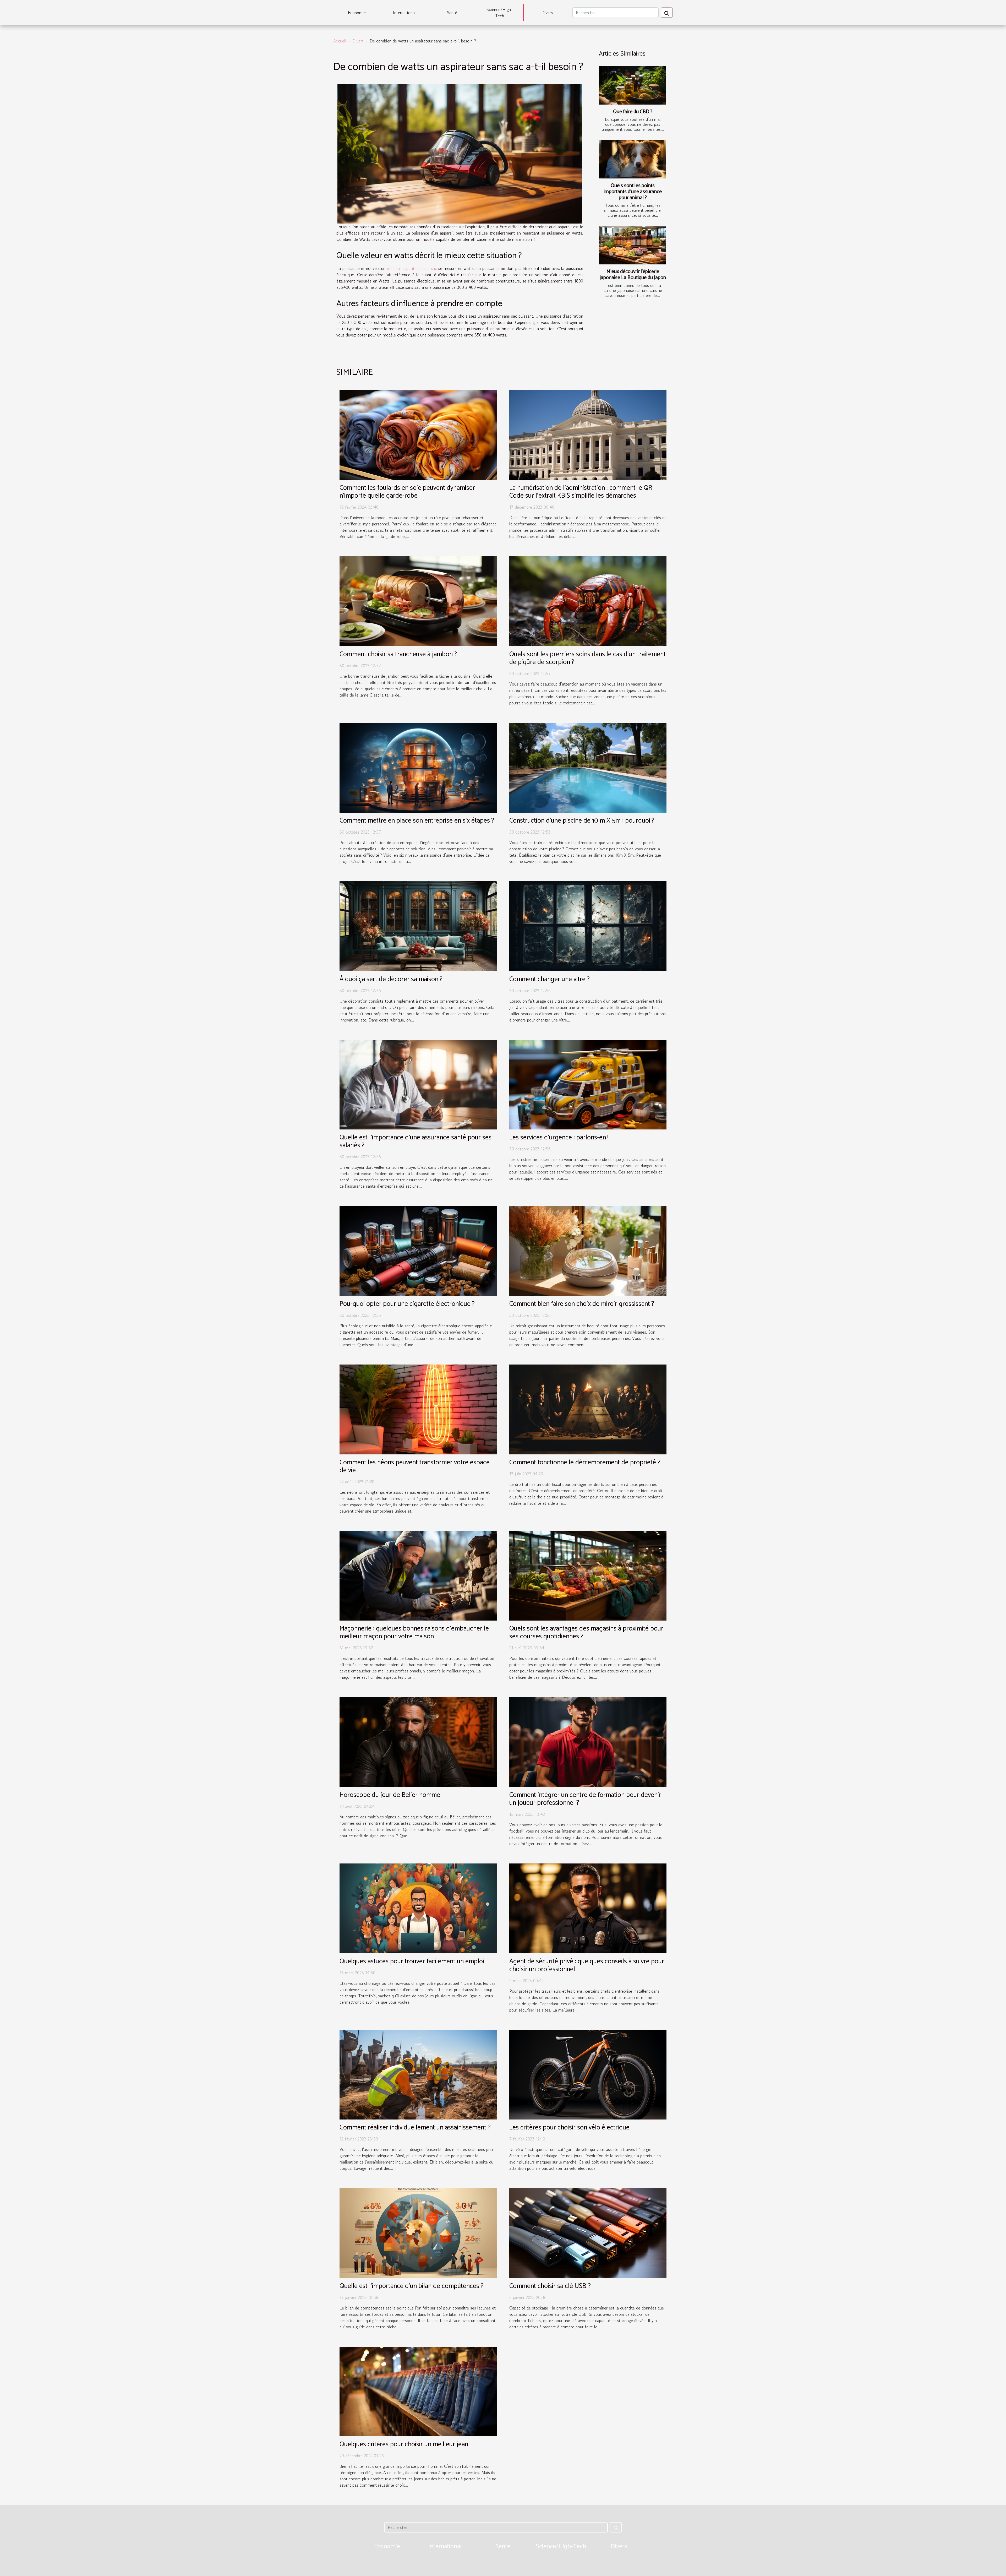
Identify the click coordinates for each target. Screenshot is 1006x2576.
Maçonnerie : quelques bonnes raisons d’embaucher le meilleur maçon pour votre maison (414, 1633)
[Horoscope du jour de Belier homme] (418, 1741)
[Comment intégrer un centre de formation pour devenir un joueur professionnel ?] (588, 1741)
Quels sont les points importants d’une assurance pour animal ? (633, 192)
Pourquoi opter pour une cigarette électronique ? (407, 1304)
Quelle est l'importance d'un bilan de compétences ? (412, 2286)
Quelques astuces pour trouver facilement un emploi (412, 1961)
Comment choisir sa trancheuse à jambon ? (398, 654)
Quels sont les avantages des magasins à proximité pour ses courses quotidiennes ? (586, 1633)
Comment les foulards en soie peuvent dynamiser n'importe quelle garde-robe (407, 492)
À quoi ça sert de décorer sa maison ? (391, 979)
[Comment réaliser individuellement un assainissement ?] (418, 2074)
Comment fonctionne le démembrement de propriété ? (585, 1463)
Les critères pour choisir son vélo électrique (569, 2128)
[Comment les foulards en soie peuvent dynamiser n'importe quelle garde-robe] (418, 434)
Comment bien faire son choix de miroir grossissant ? (582, 1304)
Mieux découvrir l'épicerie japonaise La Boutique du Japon (633, 275)
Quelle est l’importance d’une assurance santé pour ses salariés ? (415, 1142)
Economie (357, 13)
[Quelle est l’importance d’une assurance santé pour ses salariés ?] (418, 1084)
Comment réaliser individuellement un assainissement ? (415, 2128)
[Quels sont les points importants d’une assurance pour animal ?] (632, 159)
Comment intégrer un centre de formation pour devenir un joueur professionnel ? (585, 1799)
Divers (547, 13)
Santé (452, 13)
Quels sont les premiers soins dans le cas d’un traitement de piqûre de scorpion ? (587, 658)
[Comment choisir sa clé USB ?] (588, 2232)
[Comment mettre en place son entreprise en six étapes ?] (418, 767)
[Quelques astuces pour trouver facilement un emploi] (418, 1908)
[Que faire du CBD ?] (632, 85)
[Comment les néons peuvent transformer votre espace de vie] (418, 1409)
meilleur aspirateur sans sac (412, 268)
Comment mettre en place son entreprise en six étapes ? (417, 821)
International (404, 13)
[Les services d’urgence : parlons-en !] (588, 1084)
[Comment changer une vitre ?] (588, 926)
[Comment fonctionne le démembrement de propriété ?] (588, 1409)
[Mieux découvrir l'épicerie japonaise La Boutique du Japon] (632, 246)
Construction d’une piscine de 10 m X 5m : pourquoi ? (582, 821)
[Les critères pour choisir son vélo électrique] (588, 2074)
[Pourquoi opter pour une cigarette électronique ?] (418, 1250)
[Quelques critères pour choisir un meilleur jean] (418, 2391)
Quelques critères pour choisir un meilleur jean (404, 2444)
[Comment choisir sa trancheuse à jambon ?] (418, 601)
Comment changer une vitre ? (550, 979)
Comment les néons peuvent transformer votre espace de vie (415, 1466)
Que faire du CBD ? (633, 112)
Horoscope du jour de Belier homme (390, 1795)
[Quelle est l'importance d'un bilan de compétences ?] (418, 2232)
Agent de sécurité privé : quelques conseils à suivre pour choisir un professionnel (587, 1965)
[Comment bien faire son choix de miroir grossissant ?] (588, 1250)
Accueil (340, 41)
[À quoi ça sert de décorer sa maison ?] (418, 926)
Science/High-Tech (500, 13)
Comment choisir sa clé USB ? (550, 2286)
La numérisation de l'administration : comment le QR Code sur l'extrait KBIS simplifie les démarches (581, 492)
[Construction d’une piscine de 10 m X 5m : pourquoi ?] (588, 767)
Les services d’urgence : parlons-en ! (559, 1138)
